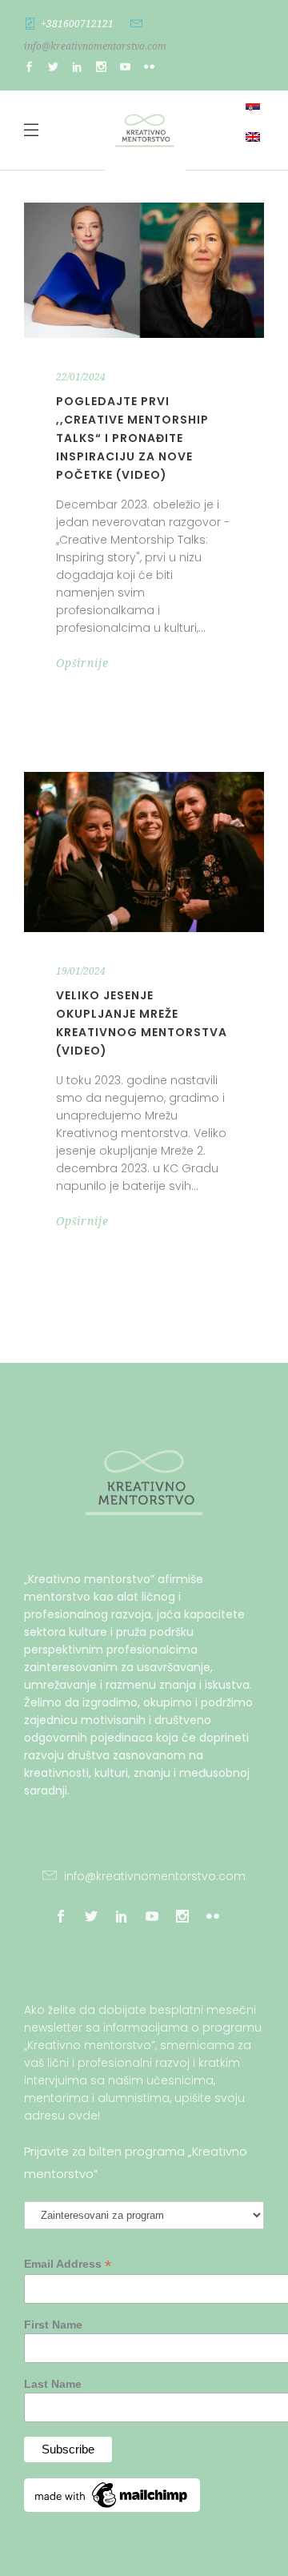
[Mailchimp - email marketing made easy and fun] (112, 2508)
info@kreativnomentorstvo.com (95, 46)
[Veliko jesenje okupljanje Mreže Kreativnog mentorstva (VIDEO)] (144, 852)
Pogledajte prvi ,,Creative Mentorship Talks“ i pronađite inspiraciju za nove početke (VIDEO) (132, 438)
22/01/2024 (81, 377)
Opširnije (82, 663)
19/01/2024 (81, 971)
